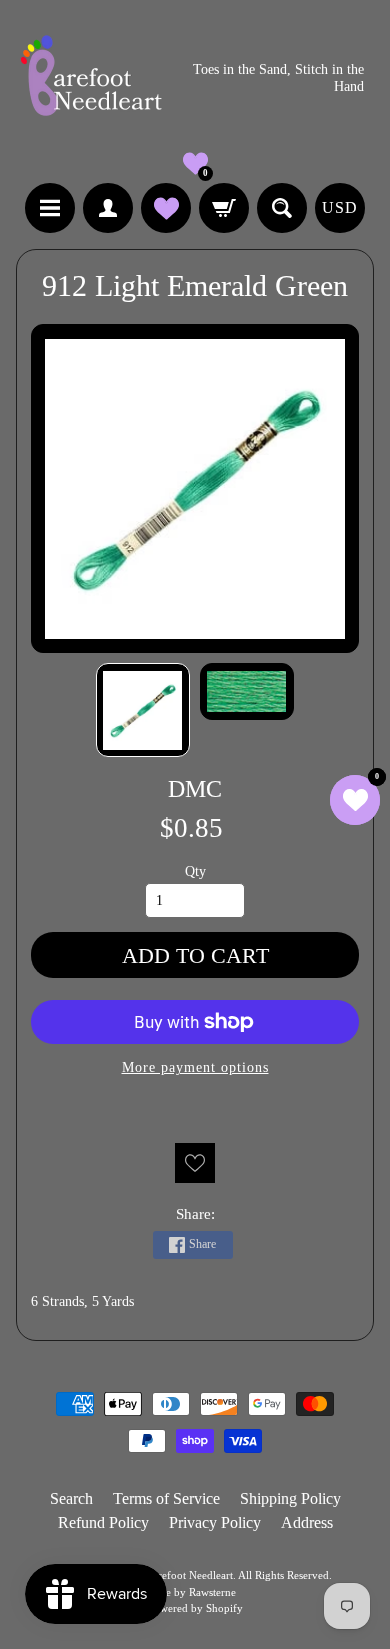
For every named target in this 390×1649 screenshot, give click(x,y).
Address (307, 1522)
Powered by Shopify (195, 1608)
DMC (195, 788)
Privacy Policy (215, 1522)
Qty (195, 871)
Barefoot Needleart (189, 1575)
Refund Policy (103, 1522)
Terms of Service (166, 1498)
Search (71, 1498)
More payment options (195, 1067)
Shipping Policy (290, 1498)
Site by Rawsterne (195, 1592)
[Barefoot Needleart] (91, 78)
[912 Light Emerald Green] (143, 710)
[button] (195, 163)
